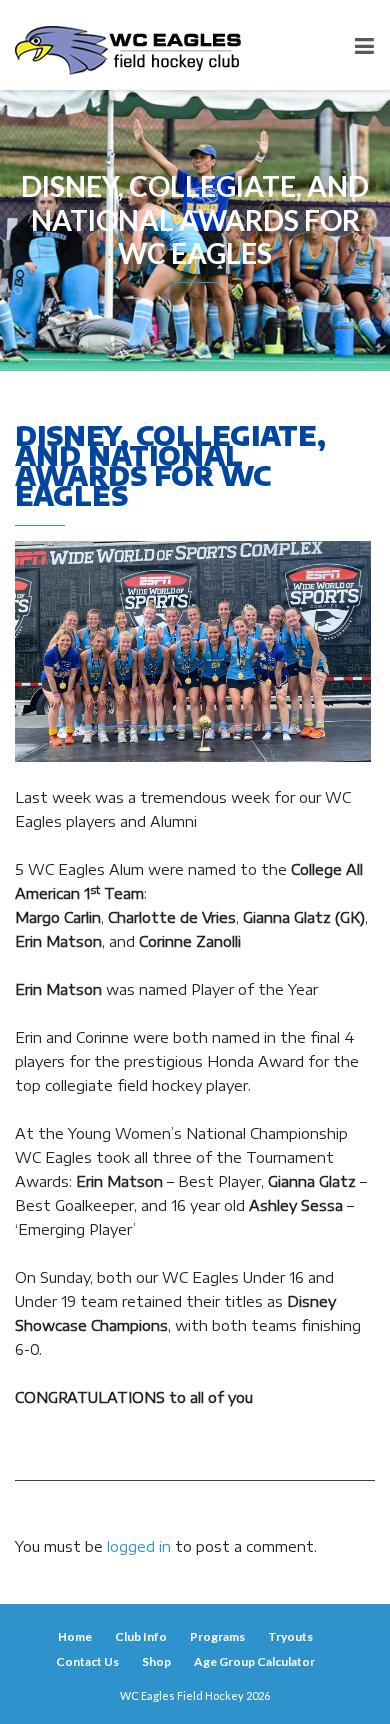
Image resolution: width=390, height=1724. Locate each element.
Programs (217, 1636)
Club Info (141, 1636)
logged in (139, 1546)
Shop (156, 1661)
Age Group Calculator (254, 1661)
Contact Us (87, 1661)
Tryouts (290, 1636)
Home (75, 1636)
